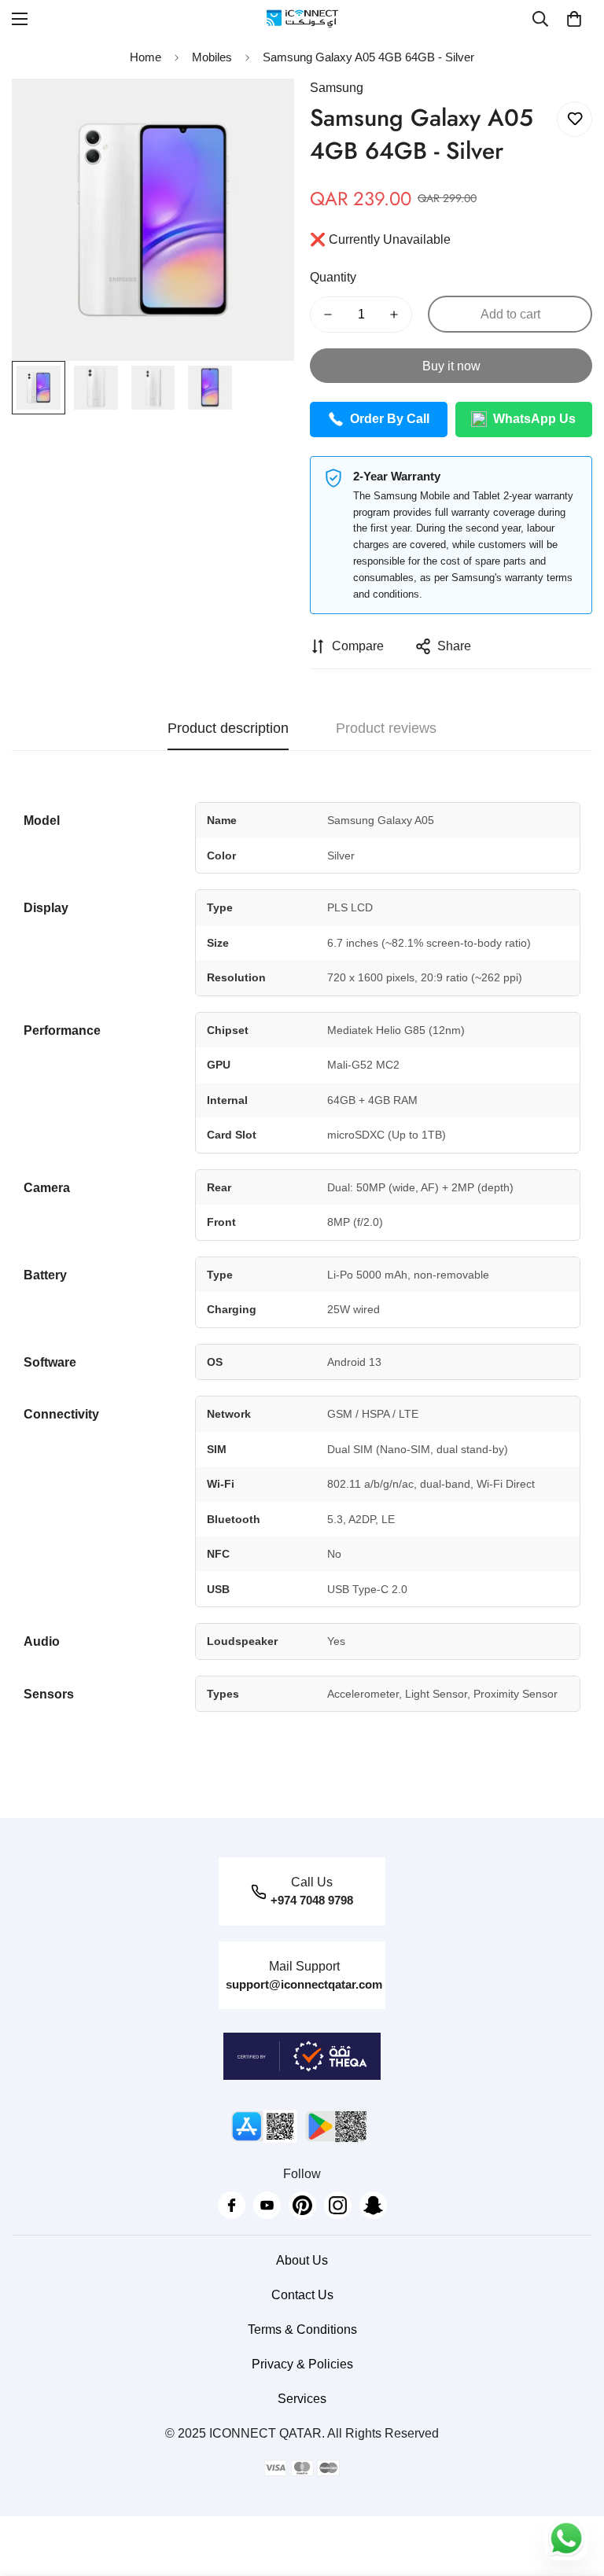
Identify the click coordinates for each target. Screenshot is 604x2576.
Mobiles (212, 57)
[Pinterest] (302, 2205)
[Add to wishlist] (575, 119)
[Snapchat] (373, 2205)
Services (302, 2399)
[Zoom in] (261, 112)
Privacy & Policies (302, 2364)
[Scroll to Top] (573, 2490)
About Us (302, 2260)
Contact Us (302, 2295)
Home (145, 57)
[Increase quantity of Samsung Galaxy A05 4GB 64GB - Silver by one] (394, 315)
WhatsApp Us (534, 419)
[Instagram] (338, 2205)
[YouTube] (267, 2205)
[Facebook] (232, 2205)
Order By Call (390, 419)
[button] (574, 19)
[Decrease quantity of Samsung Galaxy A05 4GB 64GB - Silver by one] (328, 315)
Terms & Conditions (302, 2329)
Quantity (333, 277)
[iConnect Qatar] (302, 18)
